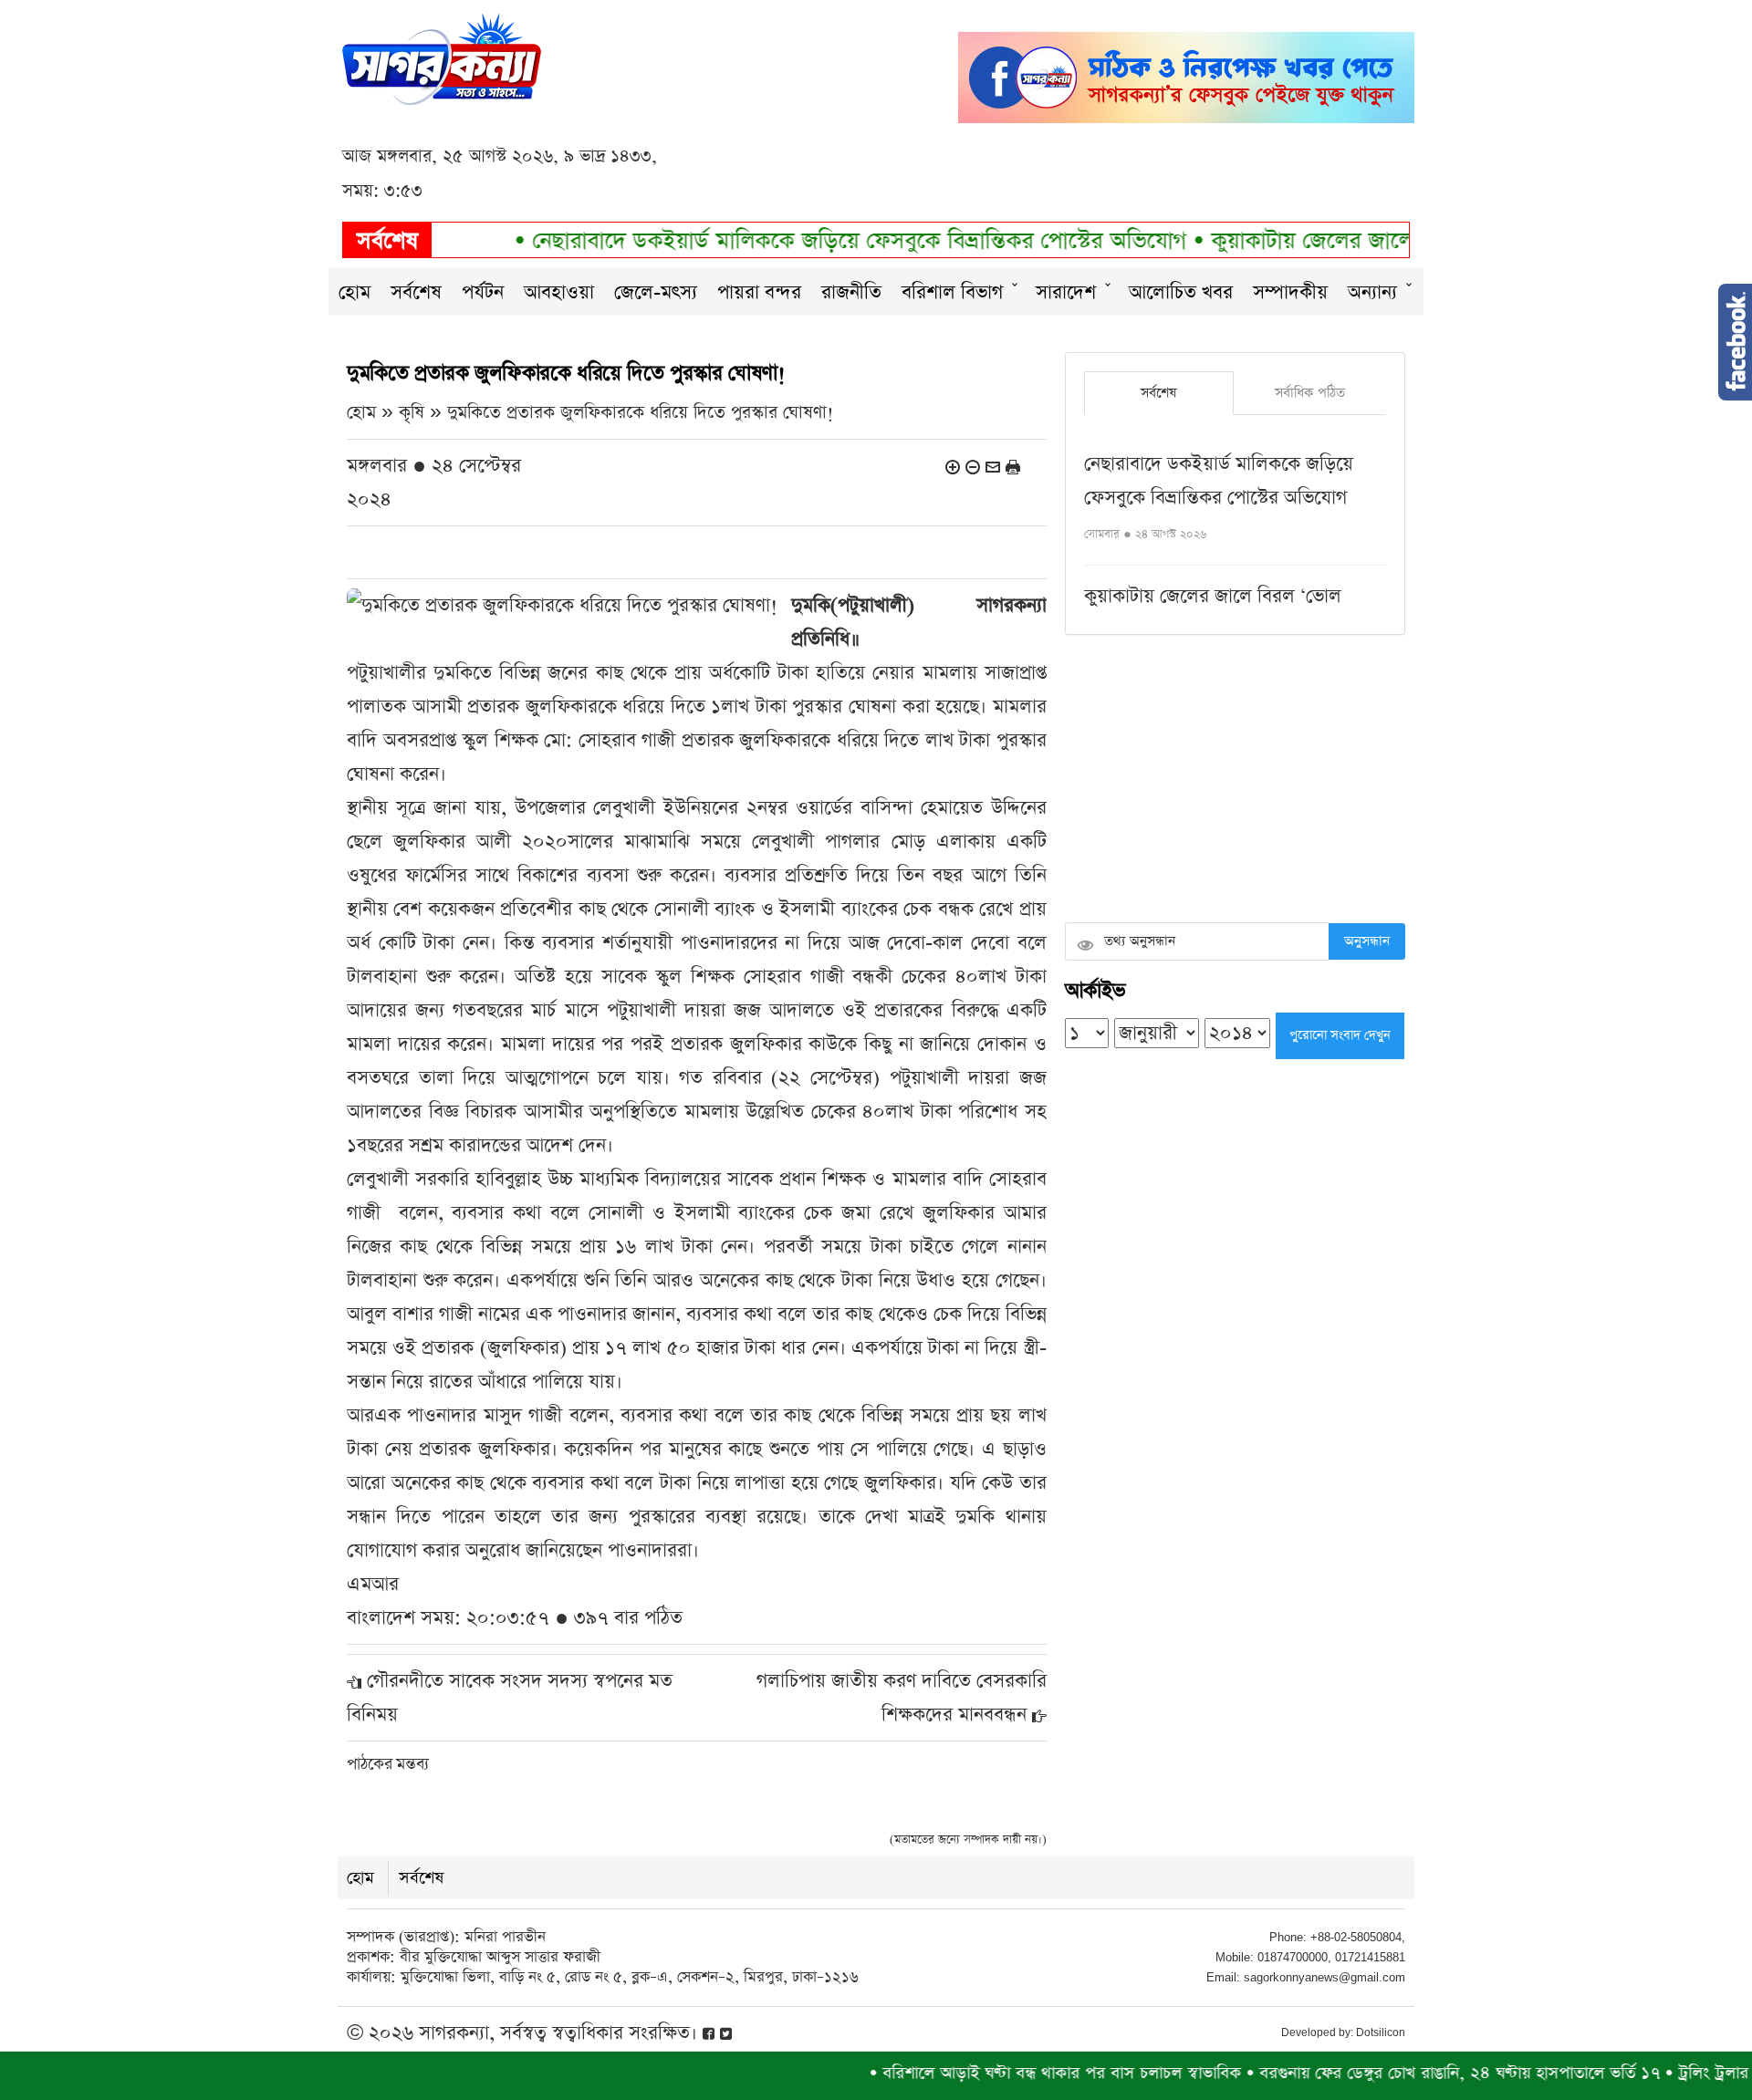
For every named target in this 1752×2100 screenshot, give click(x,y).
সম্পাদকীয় (1290, 292)
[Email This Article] (993, 466)
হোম (355, 292)
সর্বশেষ (416, 292)
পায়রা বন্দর (759, 292)
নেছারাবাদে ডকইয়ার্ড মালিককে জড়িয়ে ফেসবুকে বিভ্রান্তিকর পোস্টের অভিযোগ (809, 241)
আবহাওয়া (559, 292)
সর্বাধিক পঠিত (1310, 393)
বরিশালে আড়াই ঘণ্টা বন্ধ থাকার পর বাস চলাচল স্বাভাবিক (1007, 2073)
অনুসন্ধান (1367, 941)
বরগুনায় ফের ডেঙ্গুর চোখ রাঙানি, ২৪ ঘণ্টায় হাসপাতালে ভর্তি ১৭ (1405, 2073)
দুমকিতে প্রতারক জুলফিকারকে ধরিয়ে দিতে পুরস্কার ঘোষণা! (641, 413)
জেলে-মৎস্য (656, 292)
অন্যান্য (1372, 292)
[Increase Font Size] (953, 466)
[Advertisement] (1235, 781)
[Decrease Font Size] (973, 466)
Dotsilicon (1381, 2032)
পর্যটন (483, 292)
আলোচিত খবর (1181, 292)
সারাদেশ (1066, 292)
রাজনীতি (851, 292)
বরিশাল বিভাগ (952, 292)
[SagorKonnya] (442, 57)
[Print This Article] (1013, 466)
